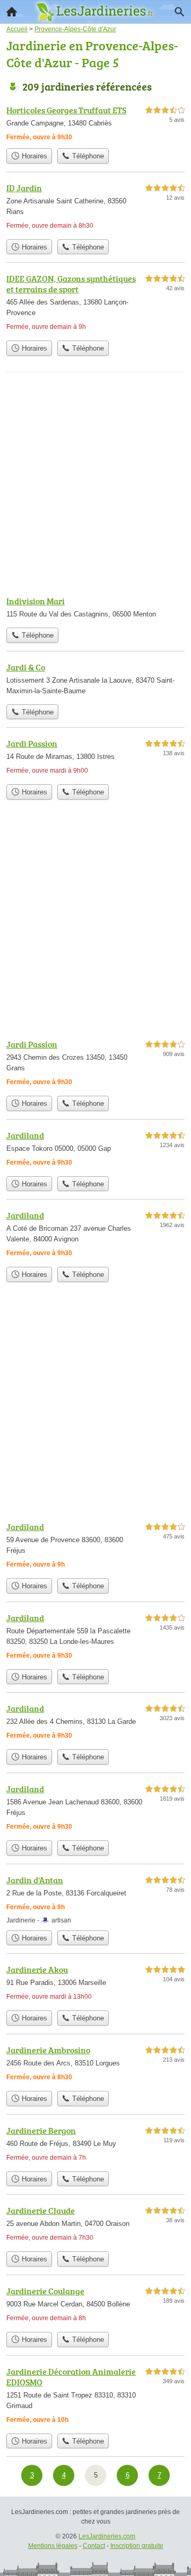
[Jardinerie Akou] (95, 1984)
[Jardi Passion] (95, 758)
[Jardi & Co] (95, 680)
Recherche (179, 12)
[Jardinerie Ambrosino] (95, 2065)
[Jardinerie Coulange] (95, 2306)
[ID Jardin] (95, 208)
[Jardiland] (95, 1150)
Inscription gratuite (137, 2546)
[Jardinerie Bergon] (95, 2145)
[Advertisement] (95, 485)
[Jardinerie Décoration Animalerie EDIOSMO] (95, 2397)
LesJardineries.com (107, 2536)
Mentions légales (53, 2546)
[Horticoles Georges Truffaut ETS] (95, 123)
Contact (94, 2546)
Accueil (12, 12)
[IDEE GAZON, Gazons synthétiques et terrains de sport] (95, 304)
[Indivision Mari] (95, 609)
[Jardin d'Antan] (95, 1899)
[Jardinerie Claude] (95, 2225)
